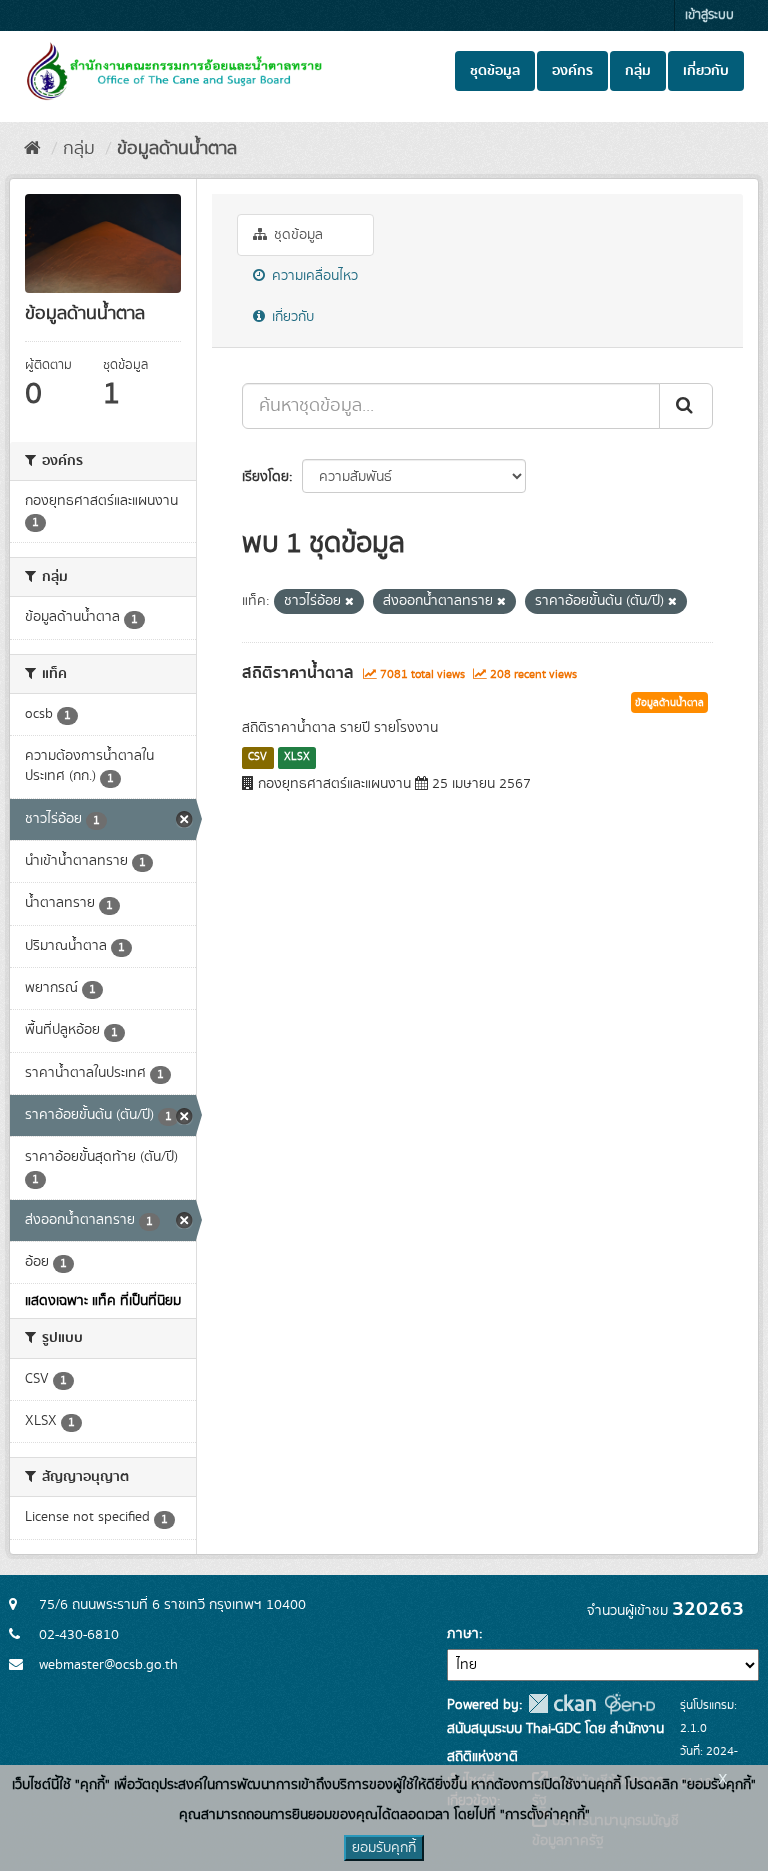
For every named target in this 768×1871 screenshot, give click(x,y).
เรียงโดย (265, 477)
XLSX (297, 757)
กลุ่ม (638, 71)
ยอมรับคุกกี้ (384, 1848)
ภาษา (463, 1634)
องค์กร (572, 71)
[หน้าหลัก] (32, 149)
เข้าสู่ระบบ (709, 15)
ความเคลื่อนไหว (313, 276)
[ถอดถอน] (349, 602)
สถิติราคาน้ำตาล (298, 673)
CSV (257, 757)
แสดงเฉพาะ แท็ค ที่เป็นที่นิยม (103, 1301)
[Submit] (686, 406)
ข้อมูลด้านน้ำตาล (177, 149)
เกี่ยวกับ (706, 71)
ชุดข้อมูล (495, 71)
